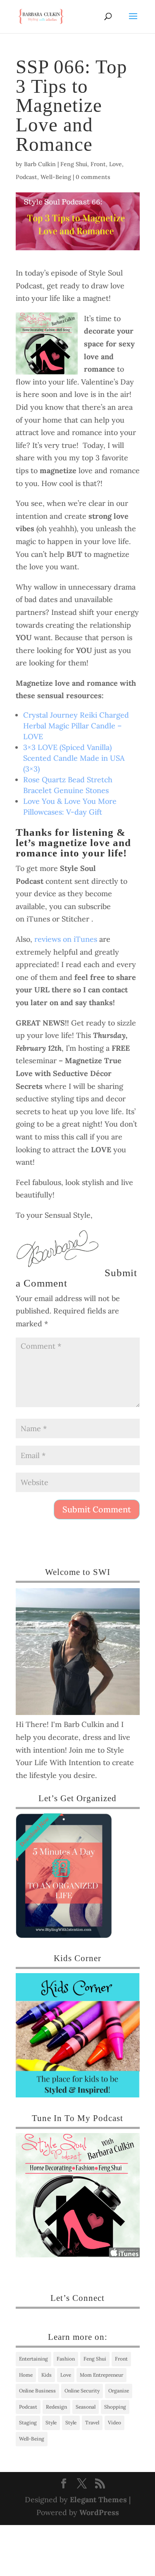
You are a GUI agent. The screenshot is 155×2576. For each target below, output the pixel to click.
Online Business (37, 2391)
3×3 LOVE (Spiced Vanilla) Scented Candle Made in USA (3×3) (74, 758)
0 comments (93, 177)
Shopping (115, 2407)
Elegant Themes (98, 2500)
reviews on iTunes (66, 939)
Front (98, 164)
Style (51, 2422)
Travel (92, 2422)
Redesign (56, 2407)
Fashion (66, 2359)
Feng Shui (74, 164)
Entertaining (33, 2359)
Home (26, 2375)
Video (114, 2422)
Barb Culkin (40, 164)
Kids (46, 2375)
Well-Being (56, 177)
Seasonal (86, 2407)
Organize (119, 2391)
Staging (28, 2422)
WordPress (99, 2512)
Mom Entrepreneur (101, 2375)
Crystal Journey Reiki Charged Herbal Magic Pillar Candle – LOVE (76, 726)
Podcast (26, 177)
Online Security (82, 2391)
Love (116, 164)
